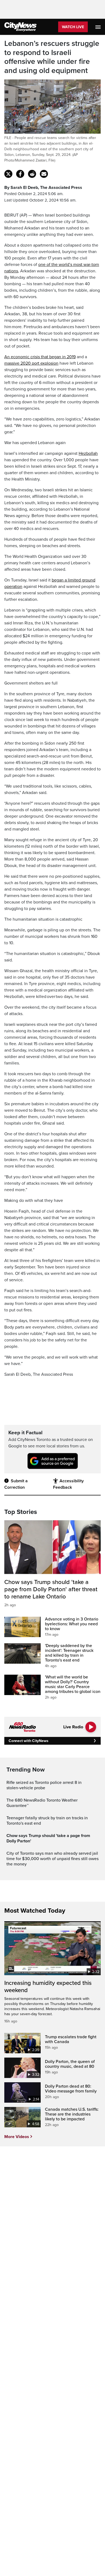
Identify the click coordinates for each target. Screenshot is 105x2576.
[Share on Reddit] (32, 174)
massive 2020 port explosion (31, 363)
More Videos (17, 2137)
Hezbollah (88, 453)
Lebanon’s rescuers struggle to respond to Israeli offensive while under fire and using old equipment (52, 57)
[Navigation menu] (99, 27)
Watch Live (73, 27)
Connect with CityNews (28, 1741)
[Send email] (44, 174)
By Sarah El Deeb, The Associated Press (43, 188)
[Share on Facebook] (20, 174)
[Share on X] (8, 174)
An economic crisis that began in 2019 (40, 357)
